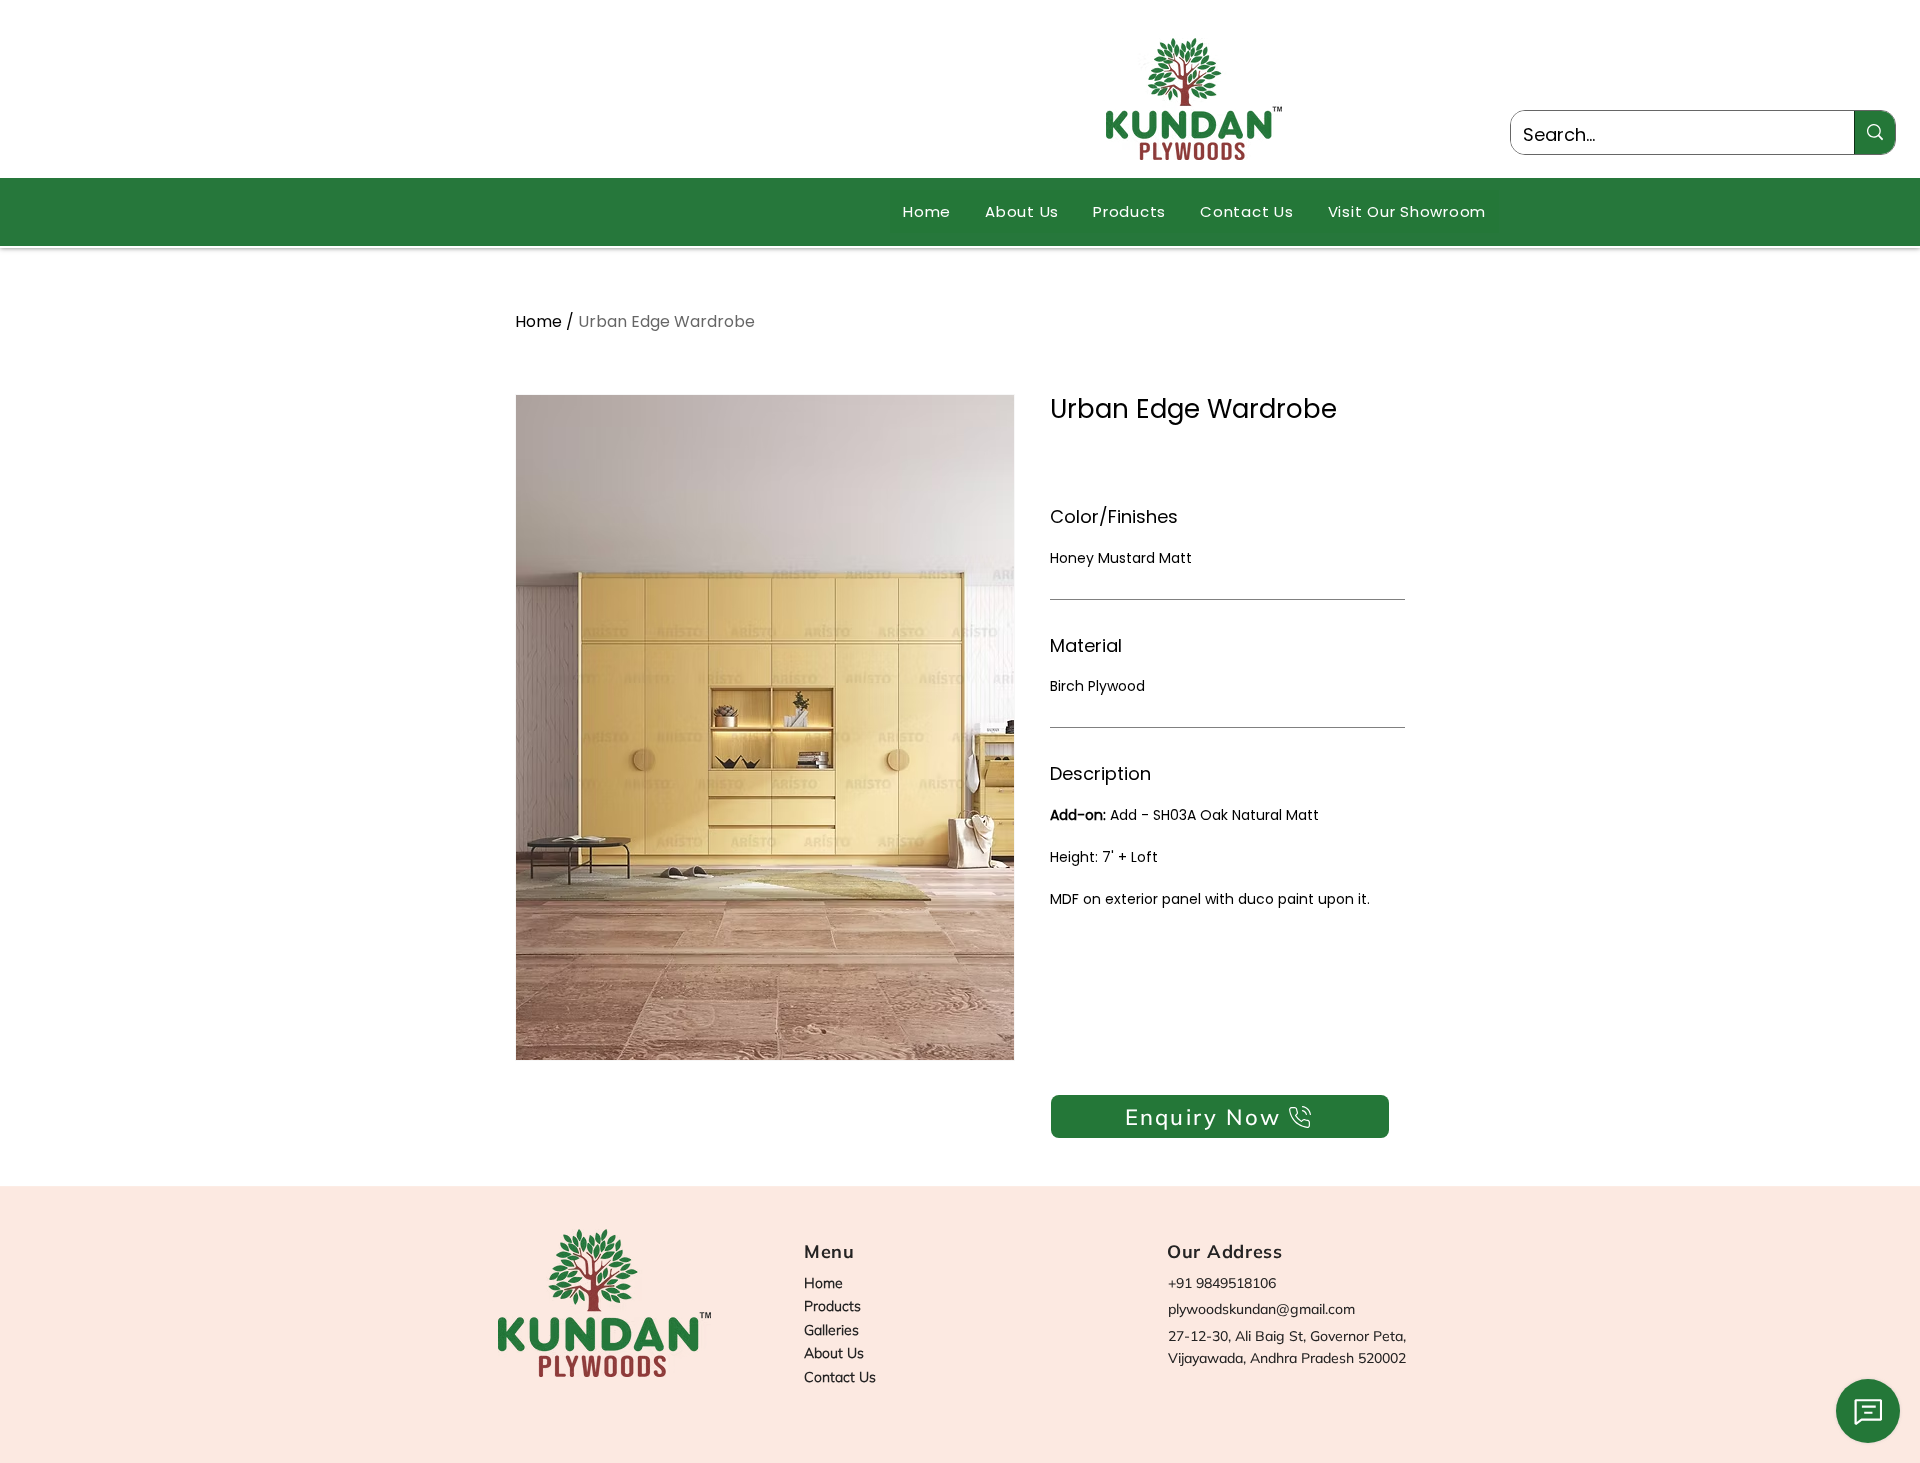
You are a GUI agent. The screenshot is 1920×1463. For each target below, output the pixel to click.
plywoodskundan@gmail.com (1261, 1309)
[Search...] (1874, 132)
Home (538, 321)
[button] (1129, 211)
